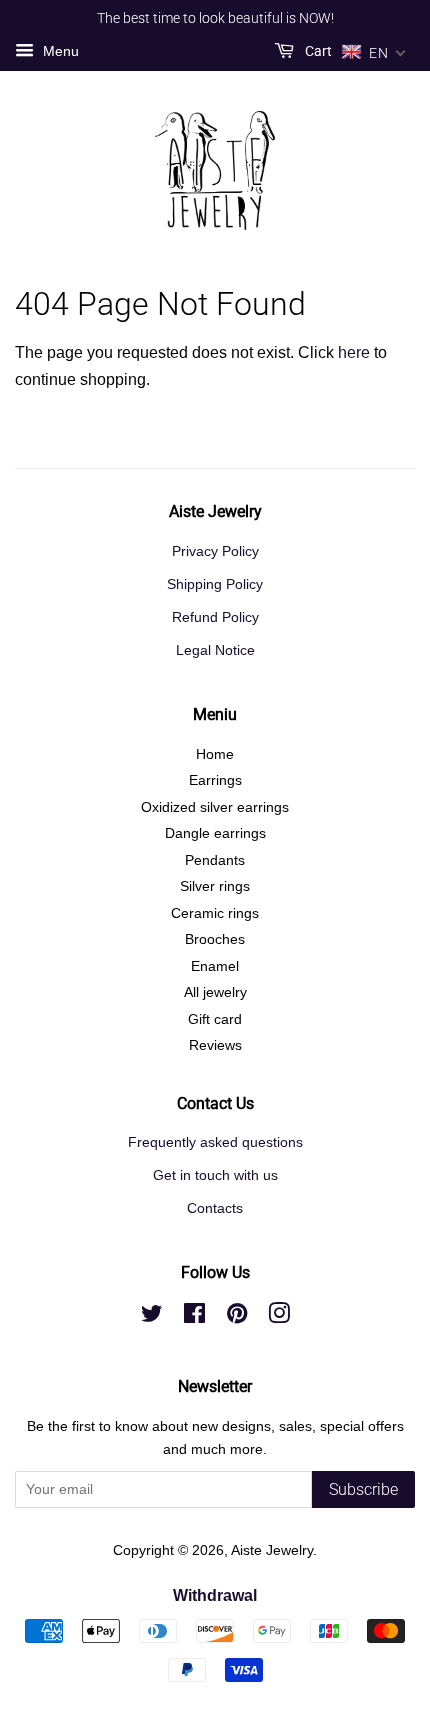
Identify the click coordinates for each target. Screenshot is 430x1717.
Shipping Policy (215, 584)
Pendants (215, 860)
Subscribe (363, 1489)
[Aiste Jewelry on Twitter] (152, 1317)
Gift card (215, 1019)
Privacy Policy (215, 551)
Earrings (215, 780)
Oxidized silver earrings (215, 807)
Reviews (215, 1045)
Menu (59, 51)
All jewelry (215, 992)
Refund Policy (215, 617)
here (354, 352)
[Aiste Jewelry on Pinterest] (237, 1317)
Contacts (215, 1208)
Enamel (215, 966)
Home (215, 754)
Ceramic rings (215, 913)
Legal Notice (215, 650)
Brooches (215, 939)
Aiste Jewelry (272, 1550)
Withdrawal (215, 1595)
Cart (317, 51)
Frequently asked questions (215, 1142)
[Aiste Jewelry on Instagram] (279, 1317)
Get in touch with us (215, 1175)
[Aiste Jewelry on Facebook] (194, 1317)
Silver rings (215, 886)
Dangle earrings (215, 833)
